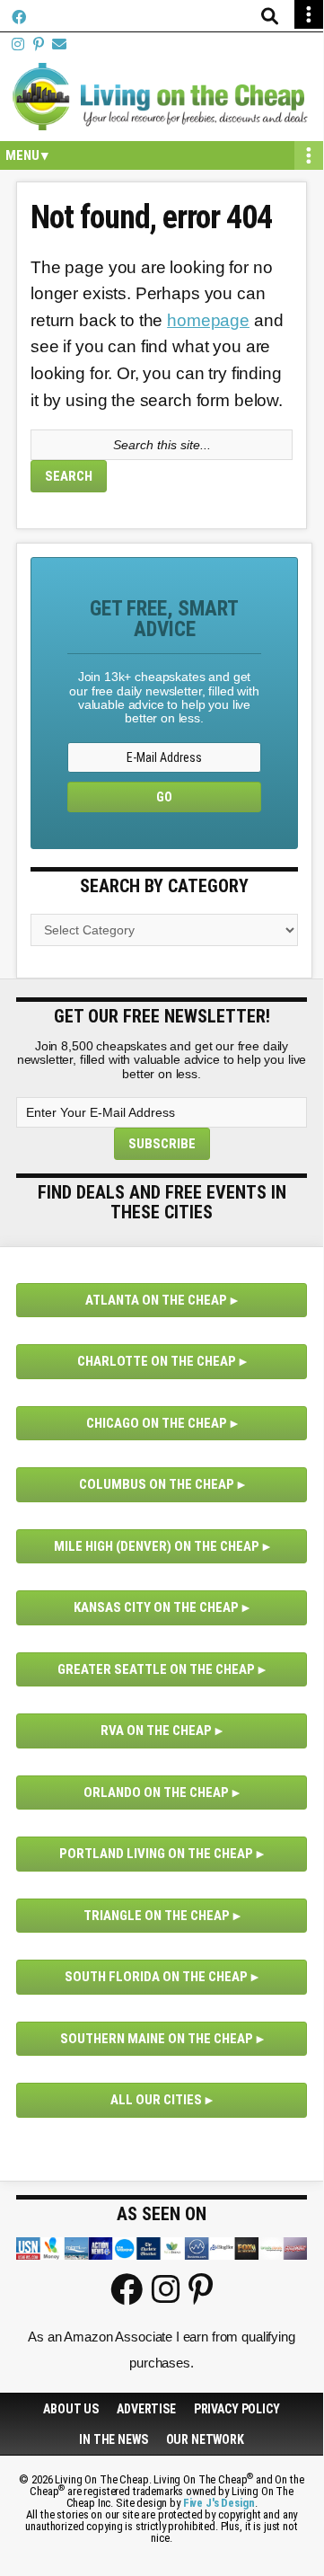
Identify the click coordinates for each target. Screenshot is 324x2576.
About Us (71, 2409)
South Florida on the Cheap (156, 1977)
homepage (208, 320)
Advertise (146, 2409)
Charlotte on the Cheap (157, 1361)
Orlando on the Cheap (156, 1793)
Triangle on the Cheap (157, 1916)
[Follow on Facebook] (19, 18)
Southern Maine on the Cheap (157, 2039)
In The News (113, 2439)
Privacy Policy (237, 2409)
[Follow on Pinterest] (39, 44)
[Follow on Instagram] (18, 44)
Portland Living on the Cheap (156, 1854)
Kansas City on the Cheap (156, 1607)
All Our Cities (156, 2100)
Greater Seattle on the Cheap (156, 1669)
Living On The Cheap (162, 96)
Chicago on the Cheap (157, 1423)
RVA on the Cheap (156, 1731)
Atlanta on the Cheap (156, 1300)
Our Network (205, 2439)
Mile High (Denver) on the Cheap (157, 1546)
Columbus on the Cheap (157, 1484)
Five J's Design (219, 2503)
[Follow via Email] (59, 44)
